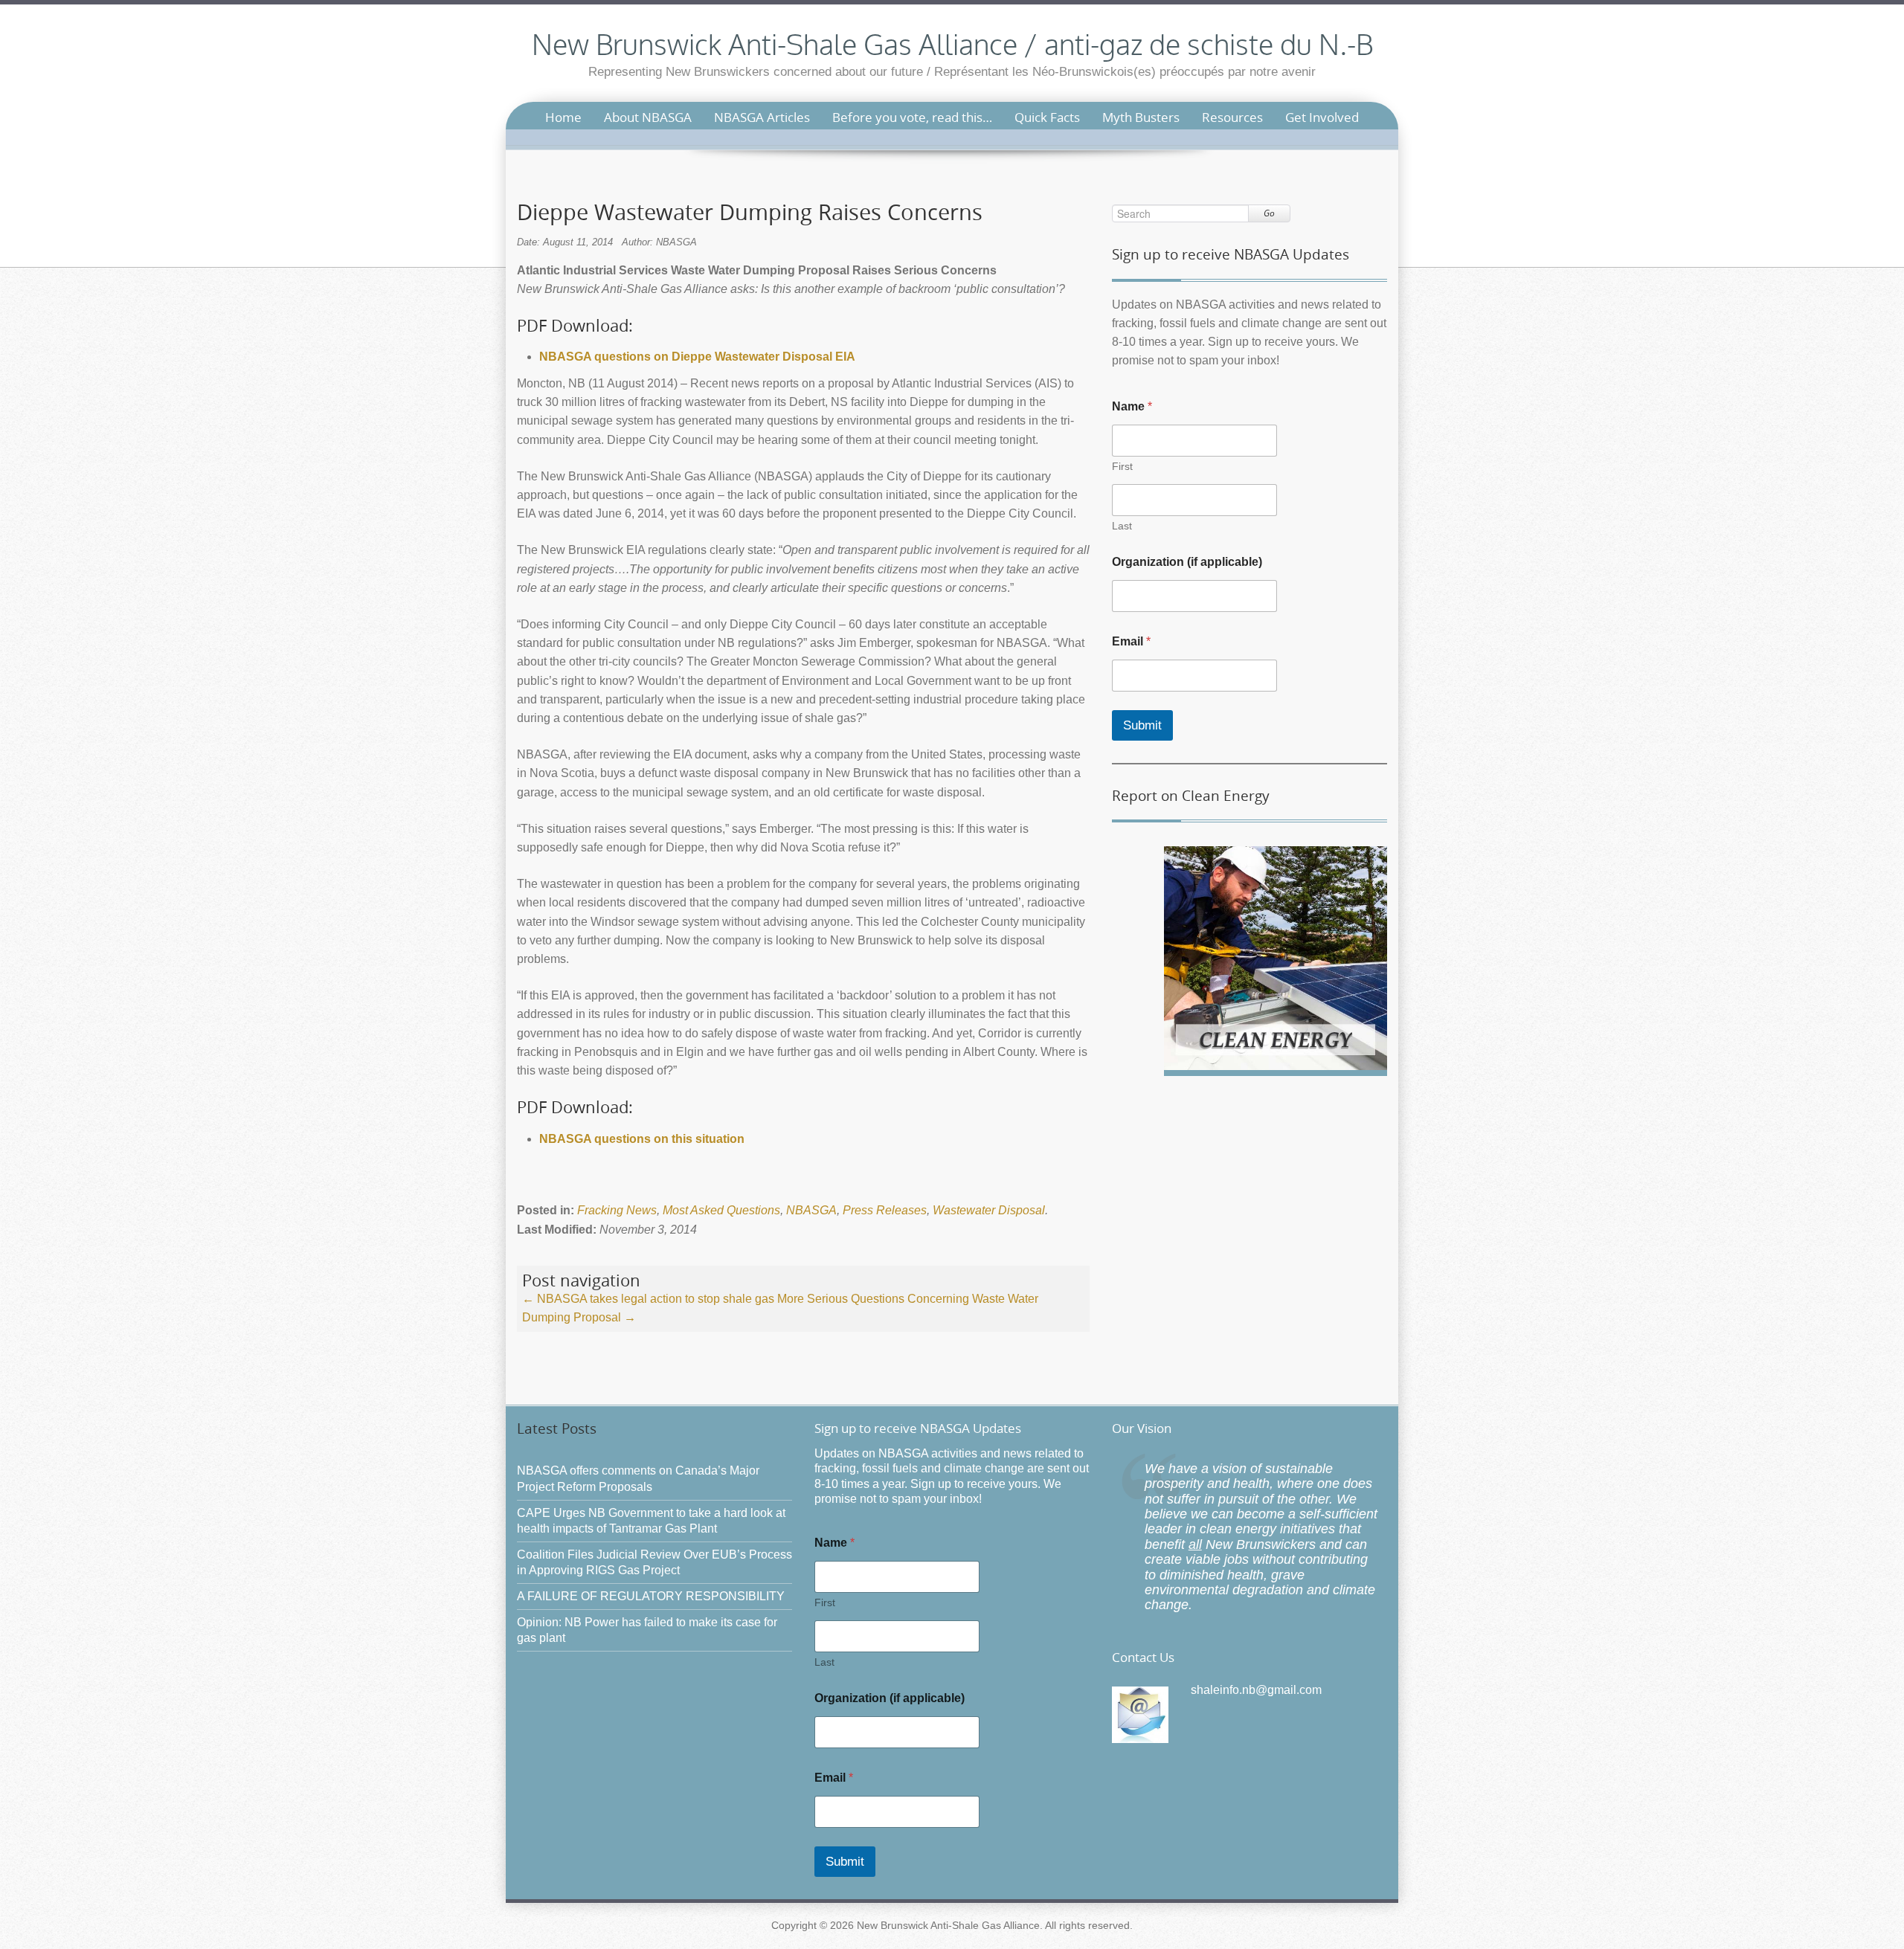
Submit (1142, 725)
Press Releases (885, 1210)
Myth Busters (1141, 117)
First (1122, 466)
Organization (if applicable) (1187, 562)
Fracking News (617, 1210)
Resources (1232, 117)
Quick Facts (1047, 117)
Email (1131, 641)
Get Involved (1322, 117)
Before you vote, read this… (912, 117)
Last (1122, 526)
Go (1269, 213)
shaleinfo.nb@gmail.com (1256, 1690)
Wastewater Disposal (989, 1210)
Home (563, 117)
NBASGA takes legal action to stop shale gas (648, 1299)
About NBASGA (648, 117)
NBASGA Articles (762, 117)
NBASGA (811, 1210)
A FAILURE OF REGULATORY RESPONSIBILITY (651, 1596)
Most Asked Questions (721, 1210)
